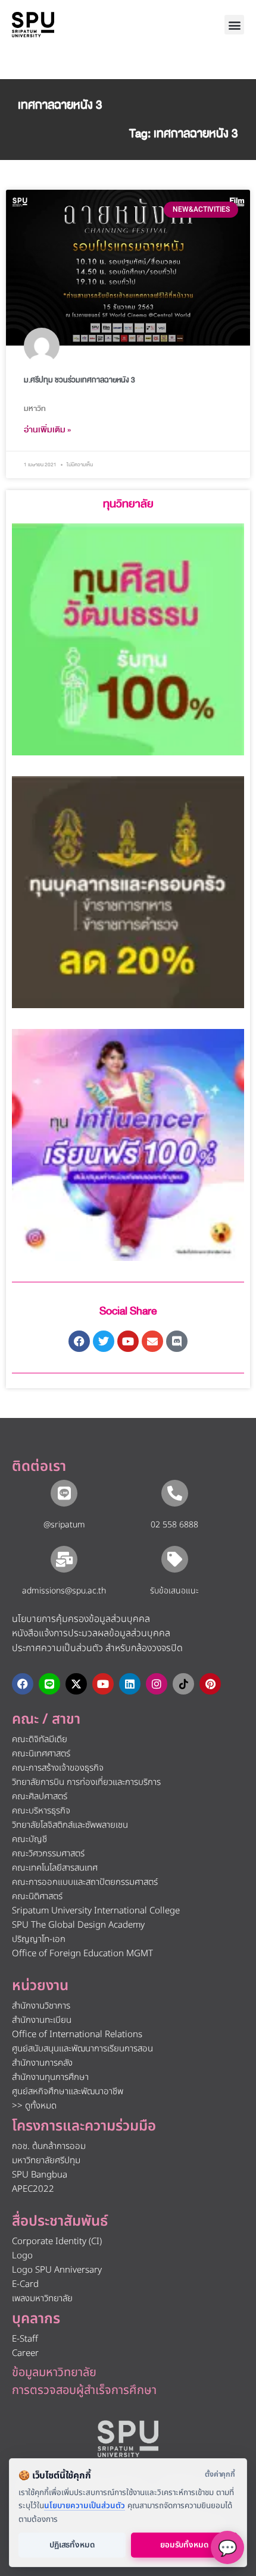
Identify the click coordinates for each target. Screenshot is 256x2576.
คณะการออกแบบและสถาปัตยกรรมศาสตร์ (85, 1882)
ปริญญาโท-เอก (39, 1939)
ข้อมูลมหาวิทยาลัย (54, 2373)
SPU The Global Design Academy (78, 1925)
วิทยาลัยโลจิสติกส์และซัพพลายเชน (70, 1825)
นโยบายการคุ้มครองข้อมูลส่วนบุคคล (81, 1619)
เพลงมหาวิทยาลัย (42, 2299)
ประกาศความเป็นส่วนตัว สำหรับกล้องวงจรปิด (97, 1648)
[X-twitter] (76, 1684)
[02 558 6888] (175, 1493)
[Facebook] (23, 1684)
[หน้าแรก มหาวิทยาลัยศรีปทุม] (128, 2439)
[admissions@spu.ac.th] (64, 1559)
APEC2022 (33, 2189)
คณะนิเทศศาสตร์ (41, 1754)
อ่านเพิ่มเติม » (47, 430)
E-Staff (25, 2339)
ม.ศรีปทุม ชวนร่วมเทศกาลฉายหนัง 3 (79, 380)
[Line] (49, 1684)
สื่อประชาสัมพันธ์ (60, 2222)
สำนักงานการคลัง (42, 2063)
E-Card (25, 2284)
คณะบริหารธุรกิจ (41, 1811)
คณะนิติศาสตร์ (37, 1896)
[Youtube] (103, 1684)
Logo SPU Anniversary (57, 2270)
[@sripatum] (64, 1493)
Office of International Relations (77, 2034)
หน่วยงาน (40, 1986)
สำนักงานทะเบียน (42, 2020)
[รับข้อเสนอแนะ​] (175, 1559)
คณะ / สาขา (46, 1720)
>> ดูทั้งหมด (34, 2106)
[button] (234, 25)
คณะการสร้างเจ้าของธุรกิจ (58, 1768)
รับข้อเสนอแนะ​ (174, 1591)
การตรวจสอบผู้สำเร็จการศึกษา (84, 2390)
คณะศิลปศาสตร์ (40, 1797)
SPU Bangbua (40, 2175)
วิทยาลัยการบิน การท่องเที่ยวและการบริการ (86, 1782)
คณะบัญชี (29, 1839)
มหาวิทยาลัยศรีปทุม (46, 2161)
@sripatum (64, 1525)
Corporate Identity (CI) (57, 2241)
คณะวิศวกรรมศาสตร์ (48, 1854)
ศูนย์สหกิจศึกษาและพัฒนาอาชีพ (68, 2092)
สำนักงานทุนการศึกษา (50, 2077)
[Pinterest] (210, 1684)
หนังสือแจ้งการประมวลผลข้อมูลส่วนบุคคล (91, 1633)
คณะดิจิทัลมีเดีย (40, 1739)
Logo (22, 2256)
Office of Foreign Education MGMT (82, 1954)
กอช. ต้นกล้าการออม (49, 2146)
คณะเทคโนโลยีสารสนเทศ (55, 1868)
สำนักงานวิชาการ (41, 2006)
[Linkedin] (130, 1684)
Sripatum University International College (96, 1911)
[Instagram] (157, 1684)
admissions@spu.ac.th (64, 1591)
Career (25, 2353)
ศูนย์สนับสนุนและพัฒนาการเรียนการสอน (82, 2049)
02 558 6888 (174, 1525)
